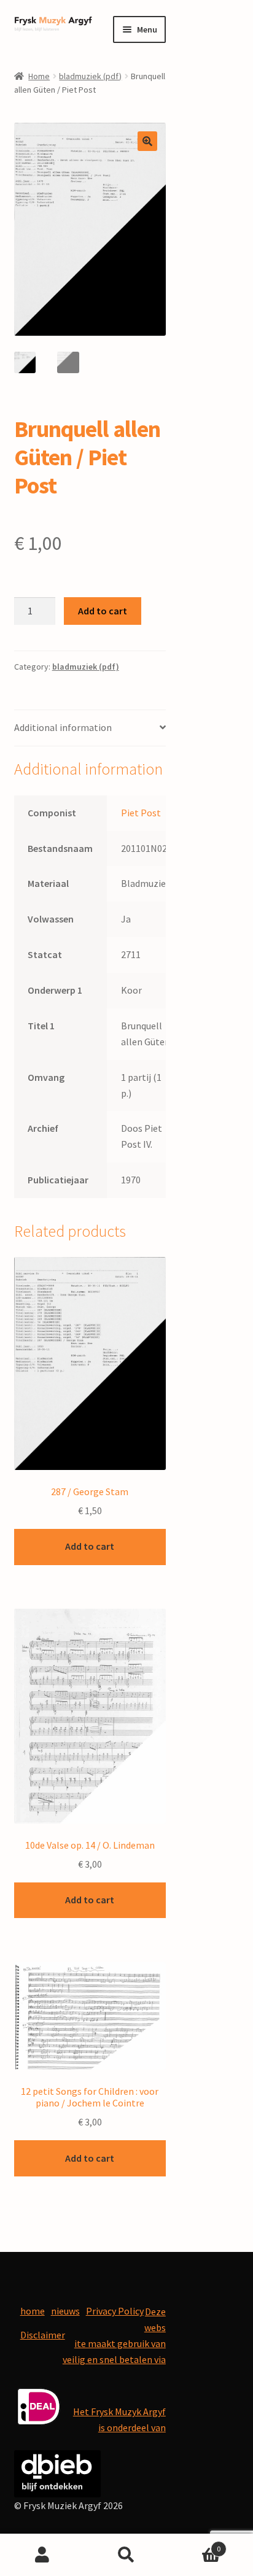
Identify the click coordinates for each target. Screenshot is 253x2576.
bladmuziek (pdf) (90, 76)
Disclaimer (43, 2335)
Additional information (63, 727)
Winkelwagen (195, 2544)
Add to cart (103, 611)
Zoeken (126, 2555)
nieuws (65, 2311)
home (33, 2311)
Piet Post (141, 813)
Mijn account (42, 2555)
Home (39, 76)
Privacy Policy (115, 2311)
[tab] (90, 728)
